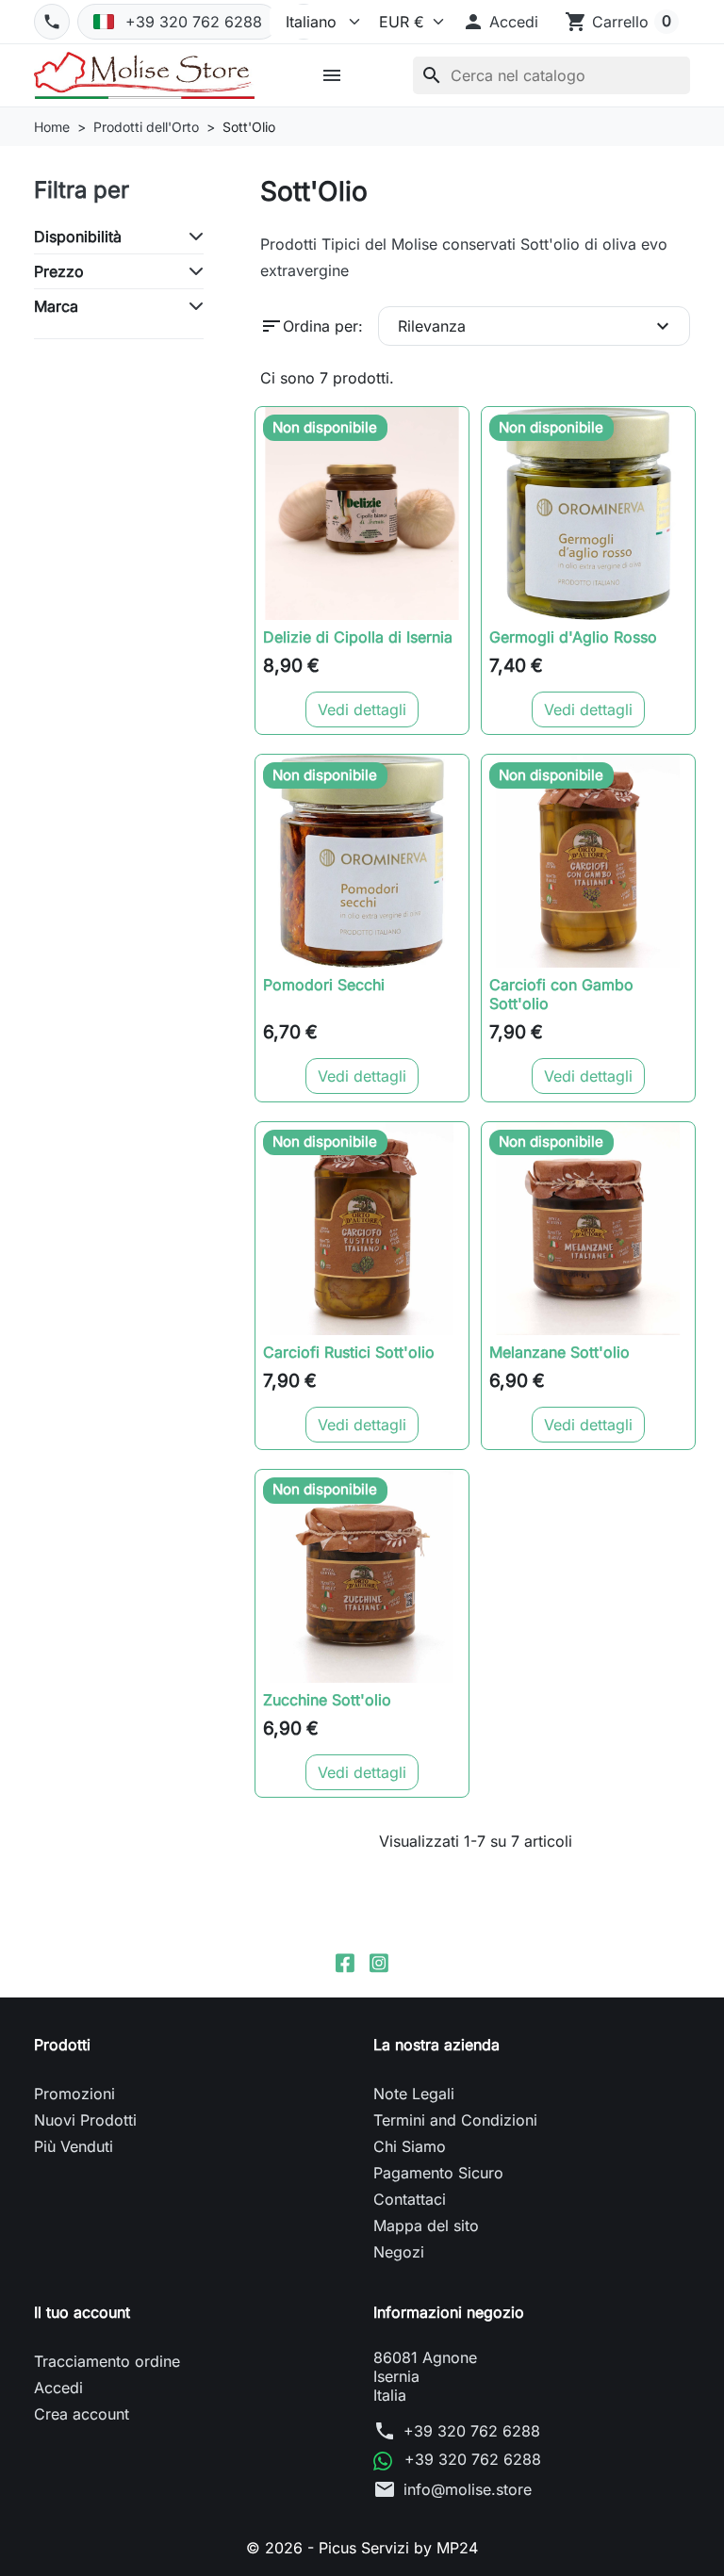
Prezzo (59, 271)
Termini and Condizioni (455, 2120)
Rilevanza (536, 326)
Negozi (399, 2252)
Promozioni (74, 2094)
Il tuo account (82, 2312)
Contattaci (410, 2199)
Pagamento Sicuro (438, 2173)
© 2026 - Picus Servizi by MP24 (362, 2548)
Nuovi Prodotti (85, 2120)
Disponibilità (78, 236)
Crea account (82, 2414)
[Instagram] (379, 1962)
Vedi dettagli (362, 709)
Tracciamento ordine (107, 2361)
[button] (500, 22)
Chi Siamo (410, 2146)
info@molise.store (468, 2489)
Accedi (58, 2388)
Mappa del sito (426, 2225)
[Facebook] (345, 1962)
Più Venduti (74, 2146)
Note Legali (414, 2094)
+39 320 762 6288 (472, 2431)
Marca (56, 306)
